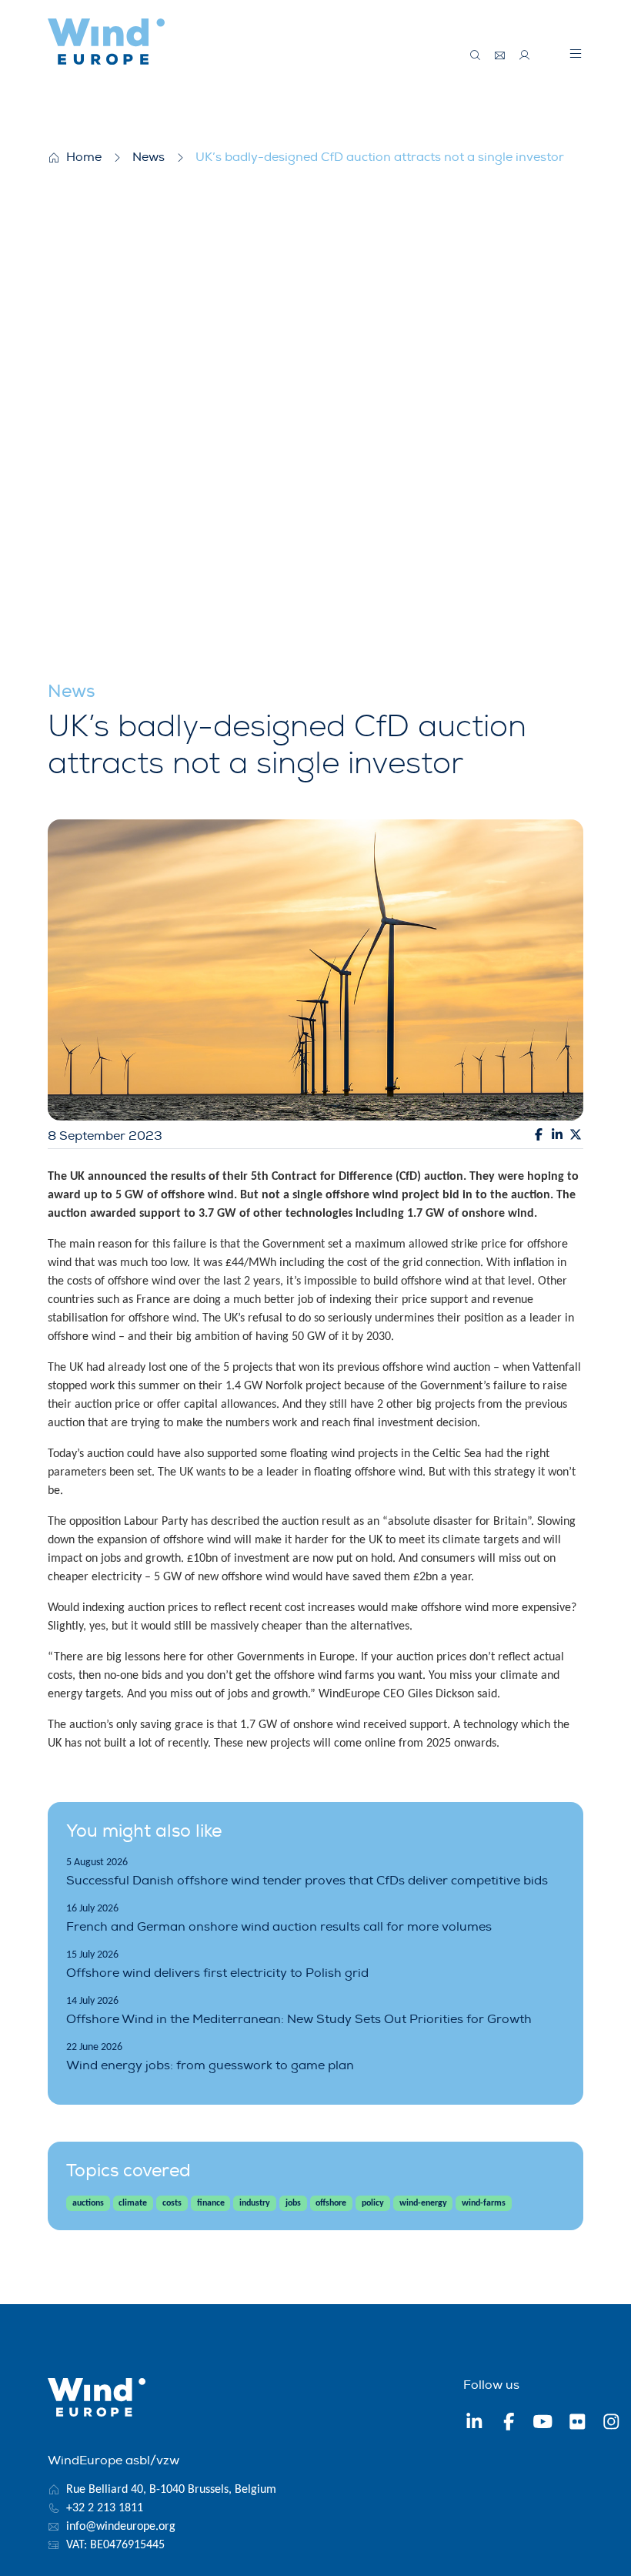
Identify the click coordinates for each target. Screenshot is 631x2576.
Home (84, 157)
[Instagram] (611, 2424)
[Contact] (500, 55)
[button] (576, 53)
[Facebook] (509, 2424)
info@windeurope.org (121, 2527)
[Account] (525, 55)
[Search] (476, 55)
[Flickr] (578, 2424)
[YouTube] (543, 2424)
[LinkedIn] (474, 2424)
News (149, 157)
